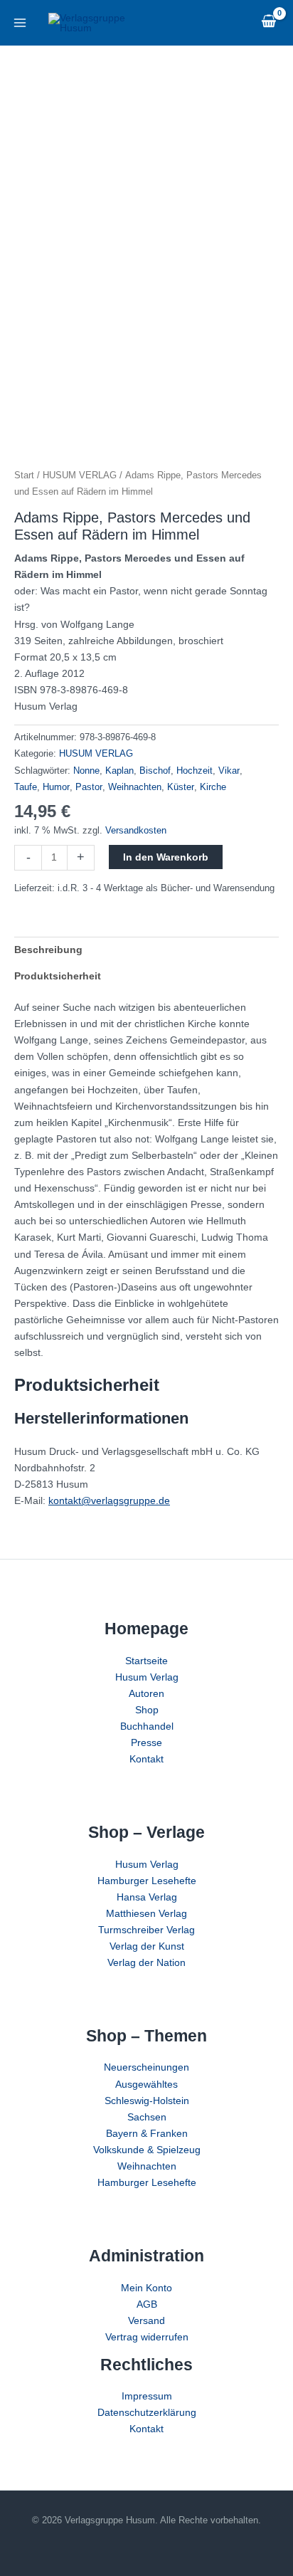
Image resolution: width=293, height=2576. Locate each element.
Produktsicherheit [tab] (58, 976)
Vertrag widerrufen (147, 2337)
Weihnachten (135, 787)
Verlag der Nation (146, 1962)
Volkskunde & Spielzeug (147, 2150)
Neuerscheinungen (146, 2067)
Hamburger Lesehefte (147, 1881)
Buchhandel (147, 1726)
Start (24, 475)
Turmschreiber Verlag (146, 1930)
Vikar (229, 771)
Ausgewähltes (146, 2084)
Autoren (146, 1693)
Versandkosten (136, 831)
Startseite (146, 1661)
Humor (56, 787)
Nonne (86, 771)
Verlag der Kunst (147, 1946)
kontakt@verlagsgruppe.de (109, 1500)
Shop (147, 1710)
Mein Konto (146, 2288)
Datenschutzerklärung (147, 2412)
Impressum (147, 2396)
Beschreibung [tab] (48, 950)
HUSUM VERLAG (80, 475)
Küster (181, 787)
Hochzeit (195, 771)
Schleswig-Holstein (147, 2101)
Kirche (213, 787)
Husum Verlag (147, 1677)
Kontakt (146, 1759)
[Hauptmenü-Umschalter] (20, 23)
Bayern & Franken (147, 2133)
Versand (146, 2320)
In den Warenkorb (166, 857)
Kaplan (119, 771)
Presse (146, 1742)
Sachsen (147, 2117)
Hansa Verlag (147, 1897)
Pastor (89, 787)
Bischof (155, 771)
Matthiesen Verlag (146, 1913)
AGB (147, 2304)
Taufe (26, 787)
